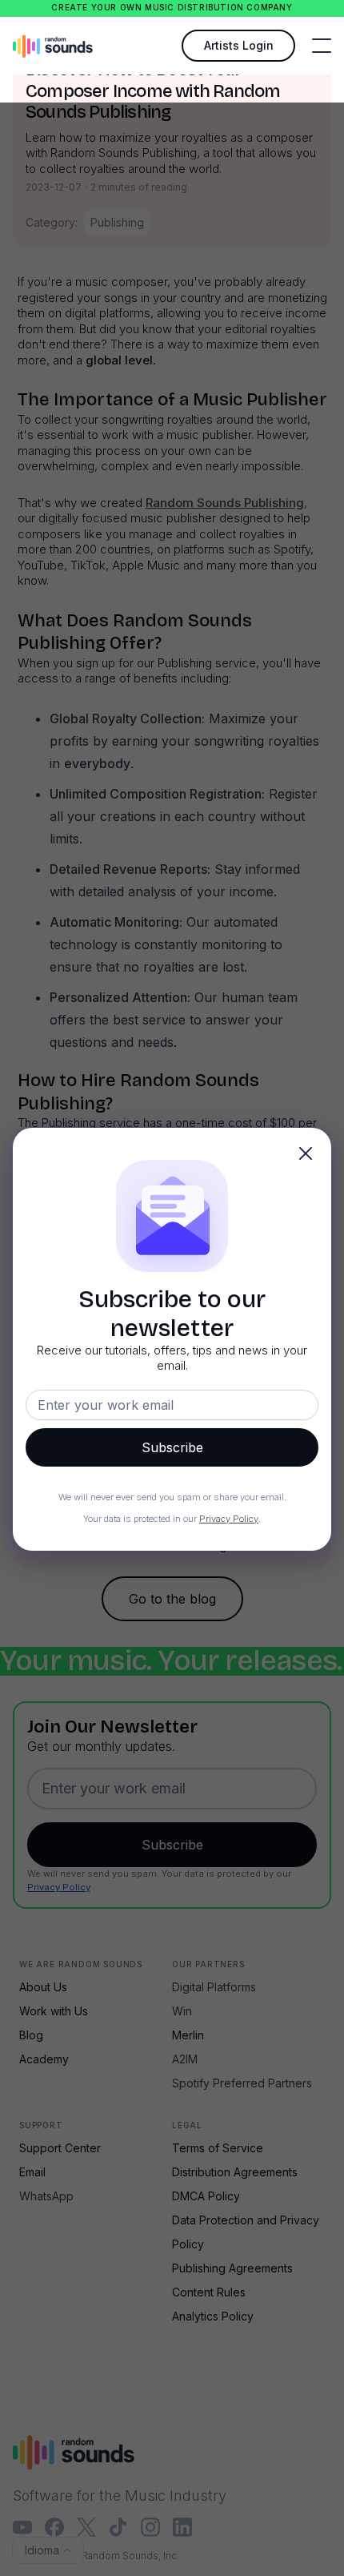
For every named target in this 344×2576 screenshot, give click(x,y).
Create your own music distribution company (172, 8)
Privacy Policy (229, 1519)
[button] (322, 46)
